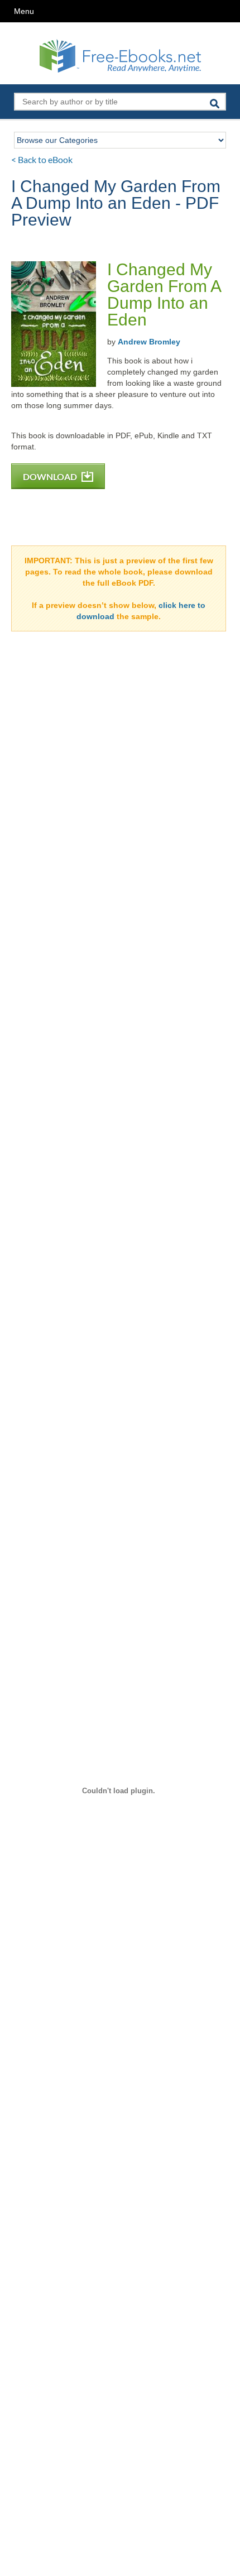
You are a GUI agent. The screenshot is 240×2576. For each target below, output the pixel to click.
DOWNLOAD (51, 477)
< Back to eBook (42, 159)
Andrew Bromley (149, 342)
